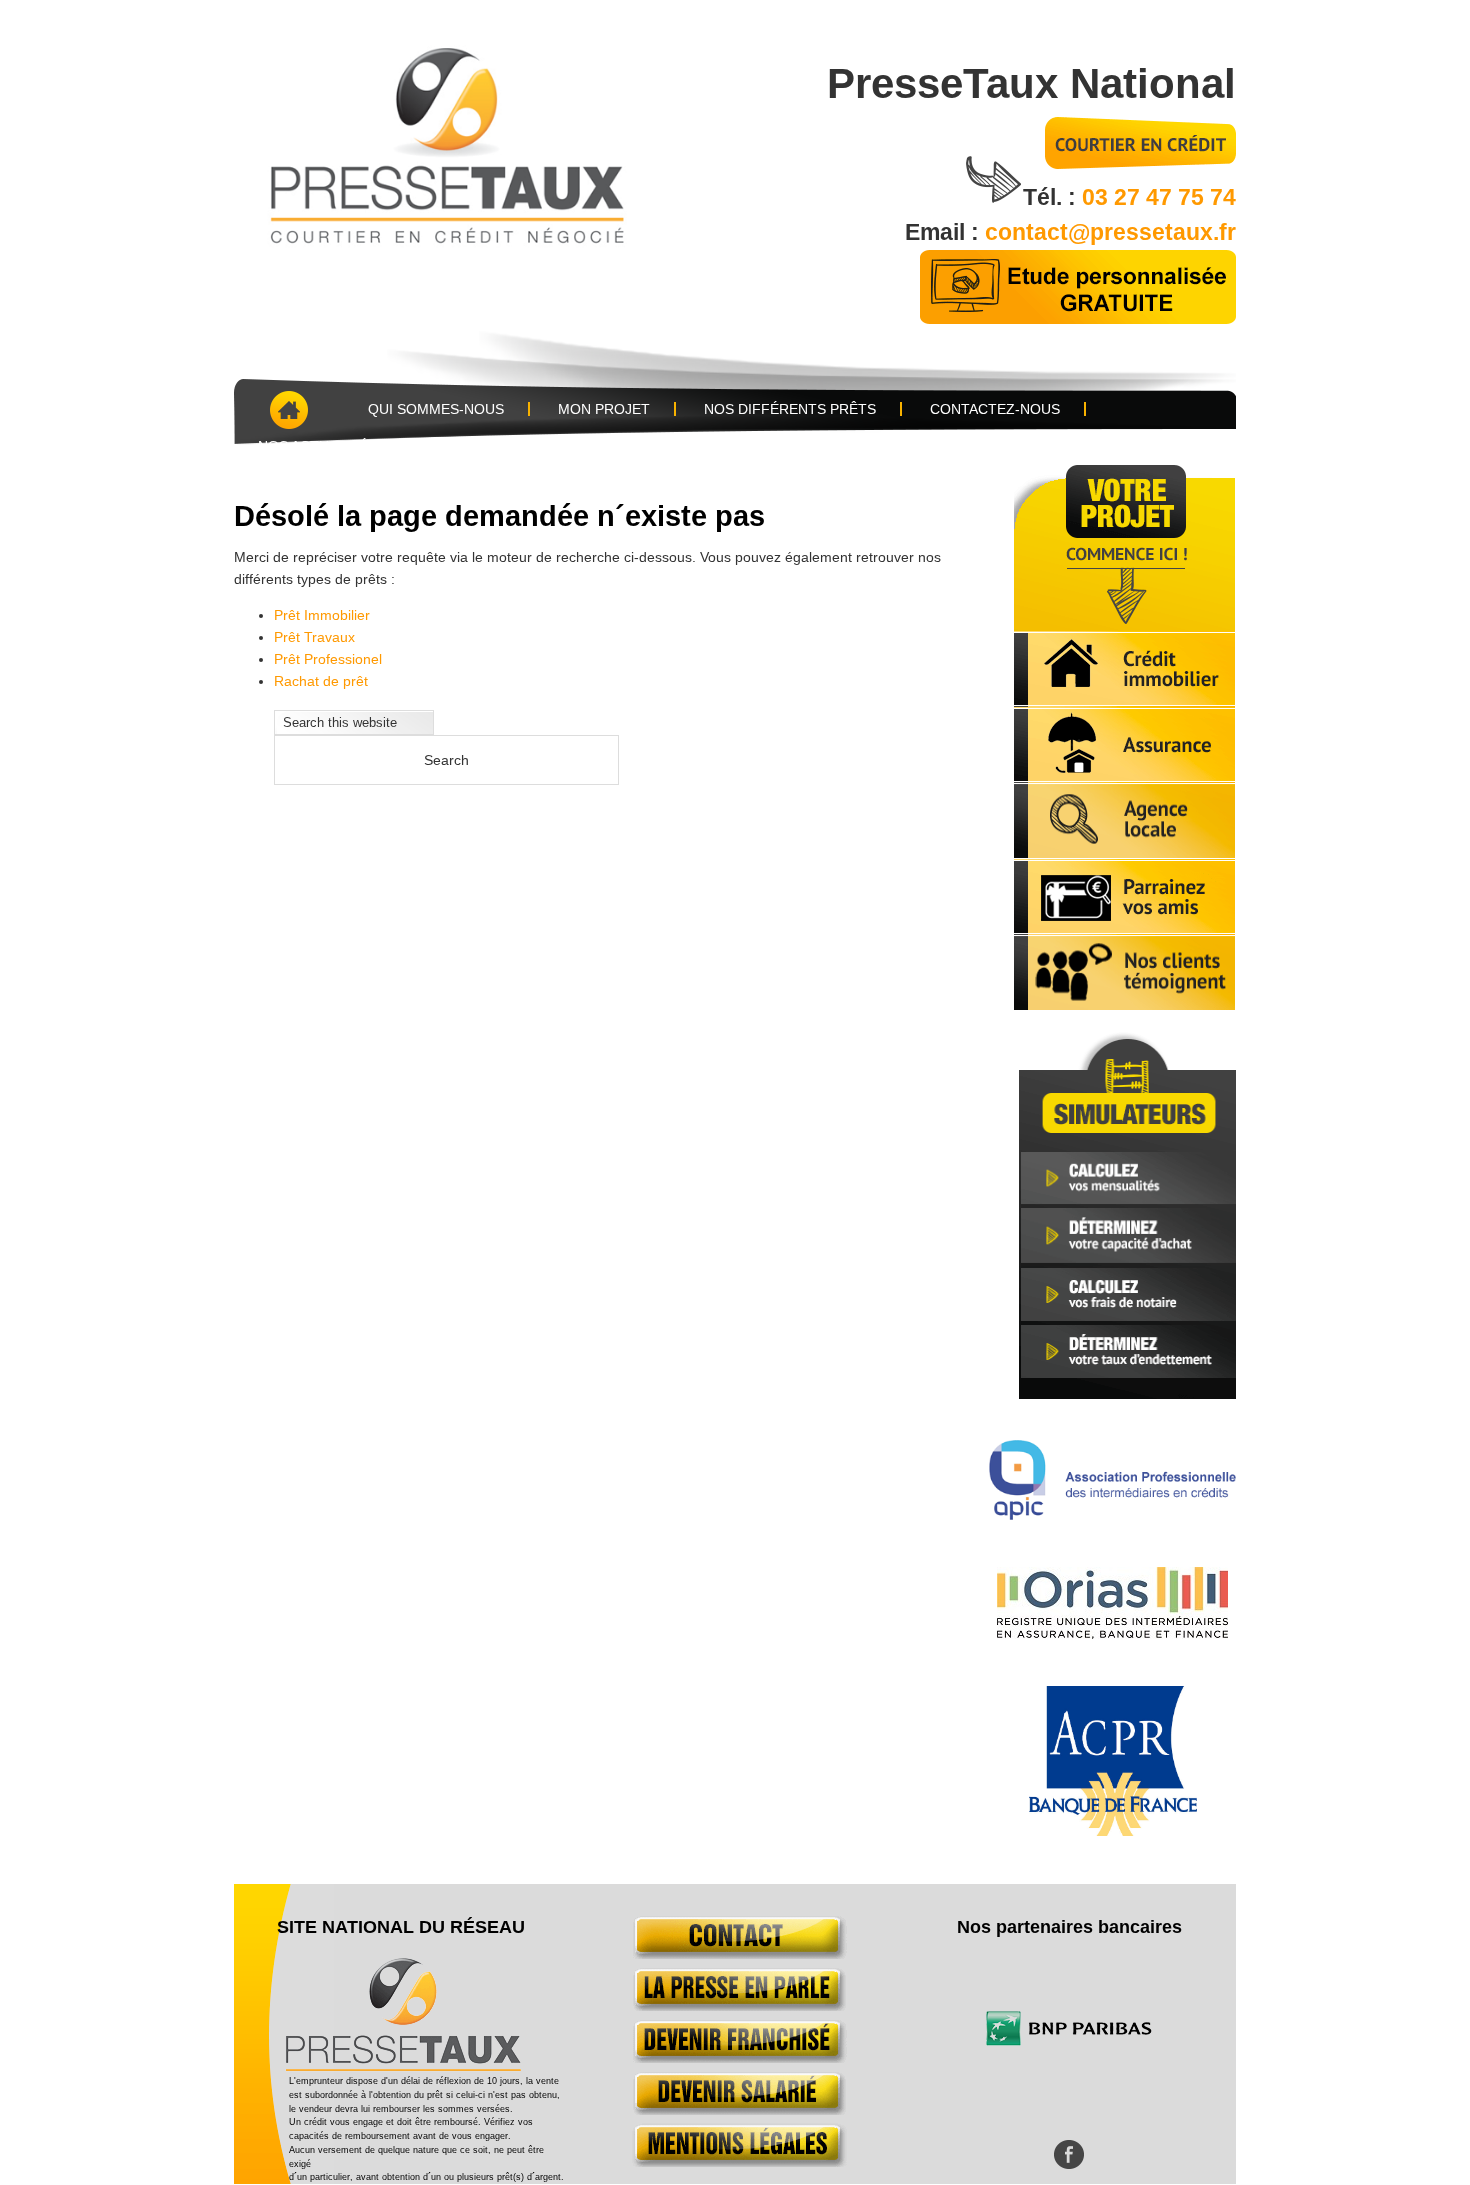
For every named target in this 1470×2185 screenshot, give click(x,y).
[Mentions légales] (735, 2162)
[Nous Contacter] (735, 1954)
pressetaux (478, 142)
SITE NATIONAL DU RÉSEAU (401, 1927)
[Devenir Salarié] (735, 2110)
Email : (945, 232)
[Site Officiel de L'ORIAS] (1112, 1633)
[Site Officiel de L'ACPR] (1113, 1830)
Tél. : (1052, 197)
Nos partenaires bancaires (1069, 1927)
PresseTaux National (1031, 83)
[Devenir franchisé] (735, 2058)
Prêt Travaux (314, 637)
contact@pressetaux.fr (1110, 232)
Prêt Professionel (328, 659)
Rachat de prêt (321, 681)
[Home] (287, 410)
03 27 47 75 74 (1159, 197)
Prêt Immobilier (322, 615)
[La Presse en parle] (735, 2006)
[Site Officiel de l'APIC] (1112, 1514)
